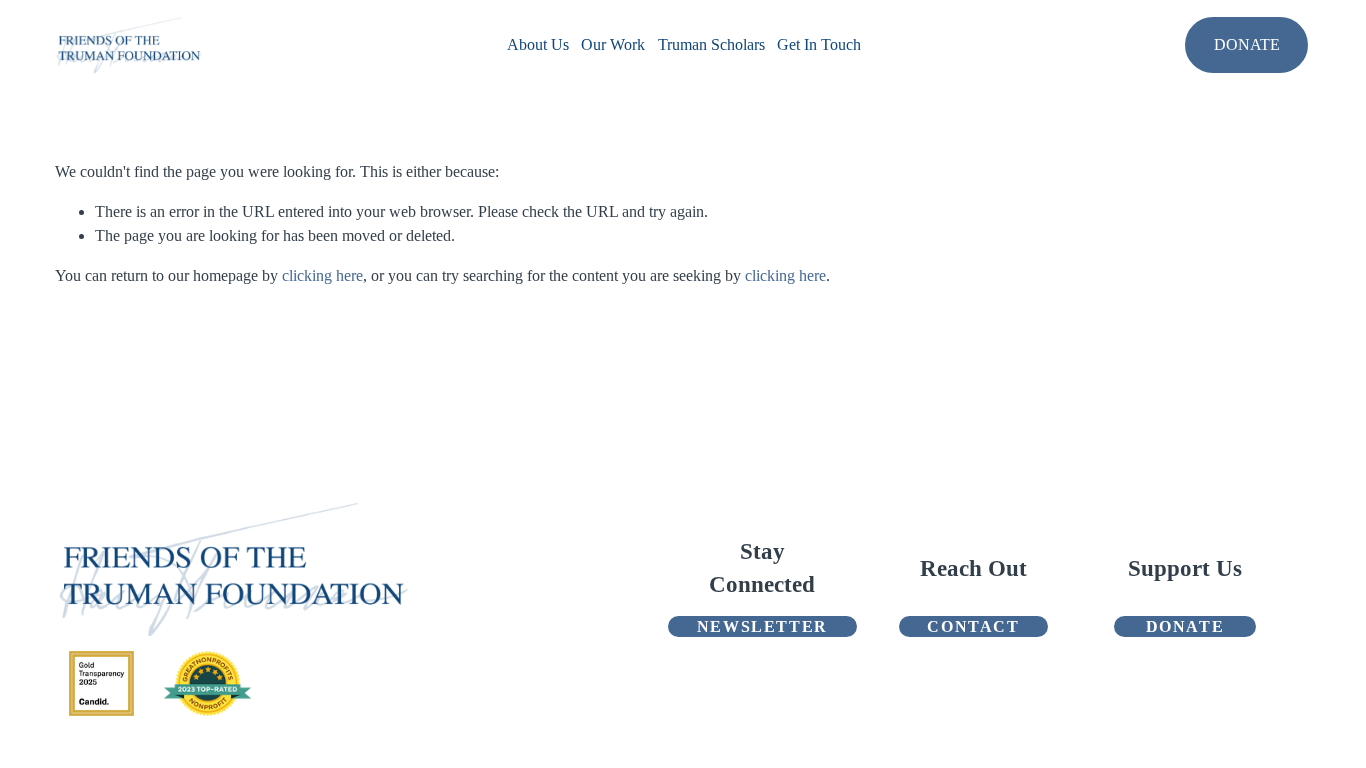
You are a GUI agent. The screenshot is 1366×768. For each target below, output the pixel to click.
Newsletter (762, 626)
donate (1185, 626)
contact (973, 626)
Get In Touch (819, 44)
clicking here (322, 275)
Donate (1247, 44)
